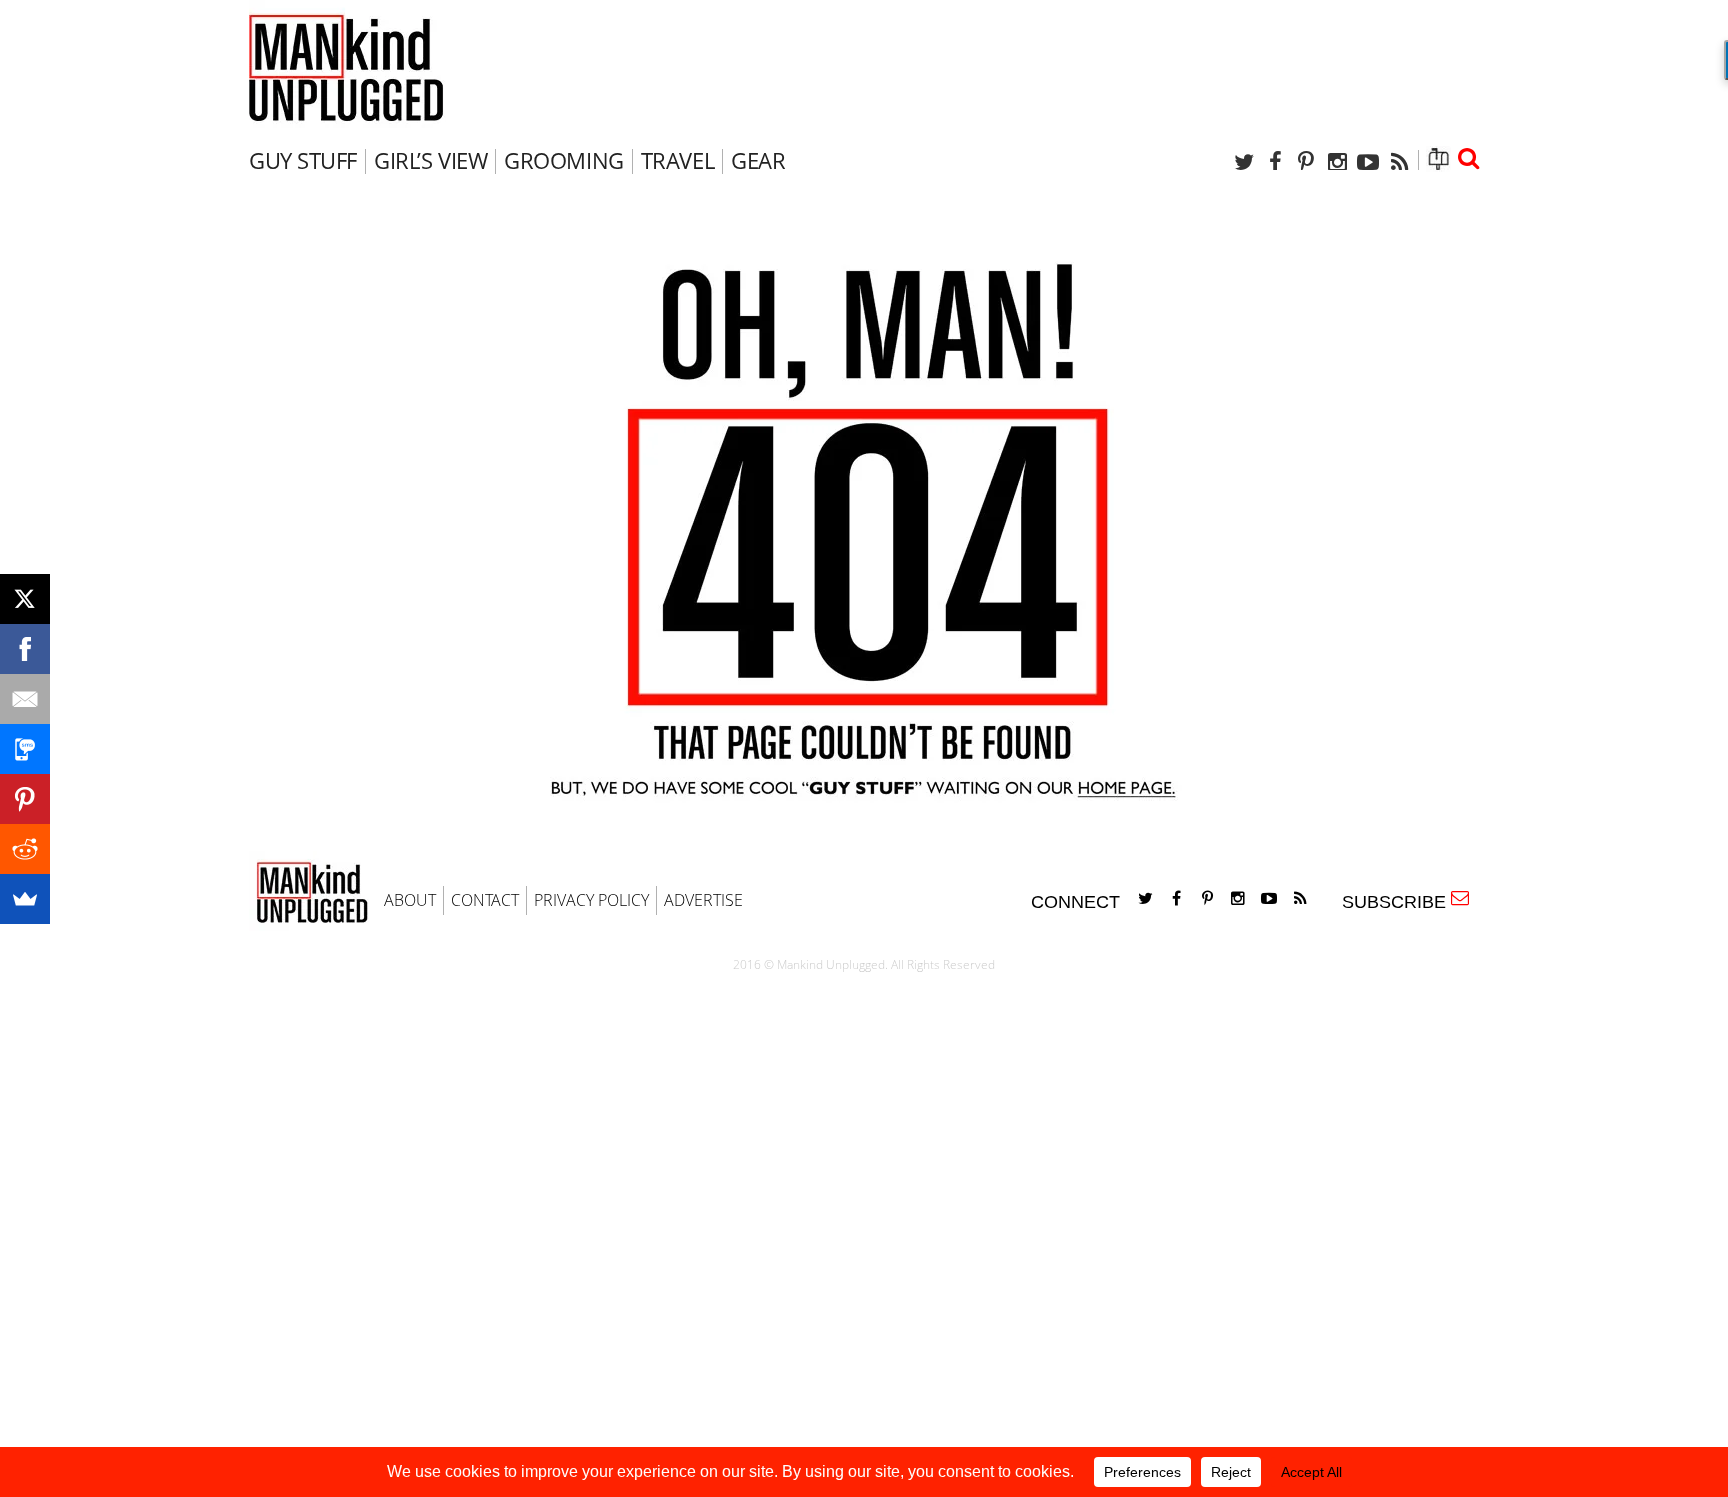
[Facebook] (1275, 161)
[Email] (25, 699)
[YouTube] (1368, 161)
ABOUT (410, 900)
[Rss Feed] (1399, 161)
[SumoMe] (25, 899)
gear (758, 160)
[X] (25, 599)
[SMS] (25, 749)
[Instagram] (1337, 161)
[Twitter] (1244, 161)
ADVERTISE (703, 900)
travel (677, 160)
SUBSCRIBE (1399, 902)
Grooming (563, 160)
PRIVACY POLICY (591, 900)
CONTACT (485, 900)
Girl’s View (430, 160)
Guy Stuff (303, 160)
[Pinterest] (1306, 161)
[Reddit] (25, 849)
